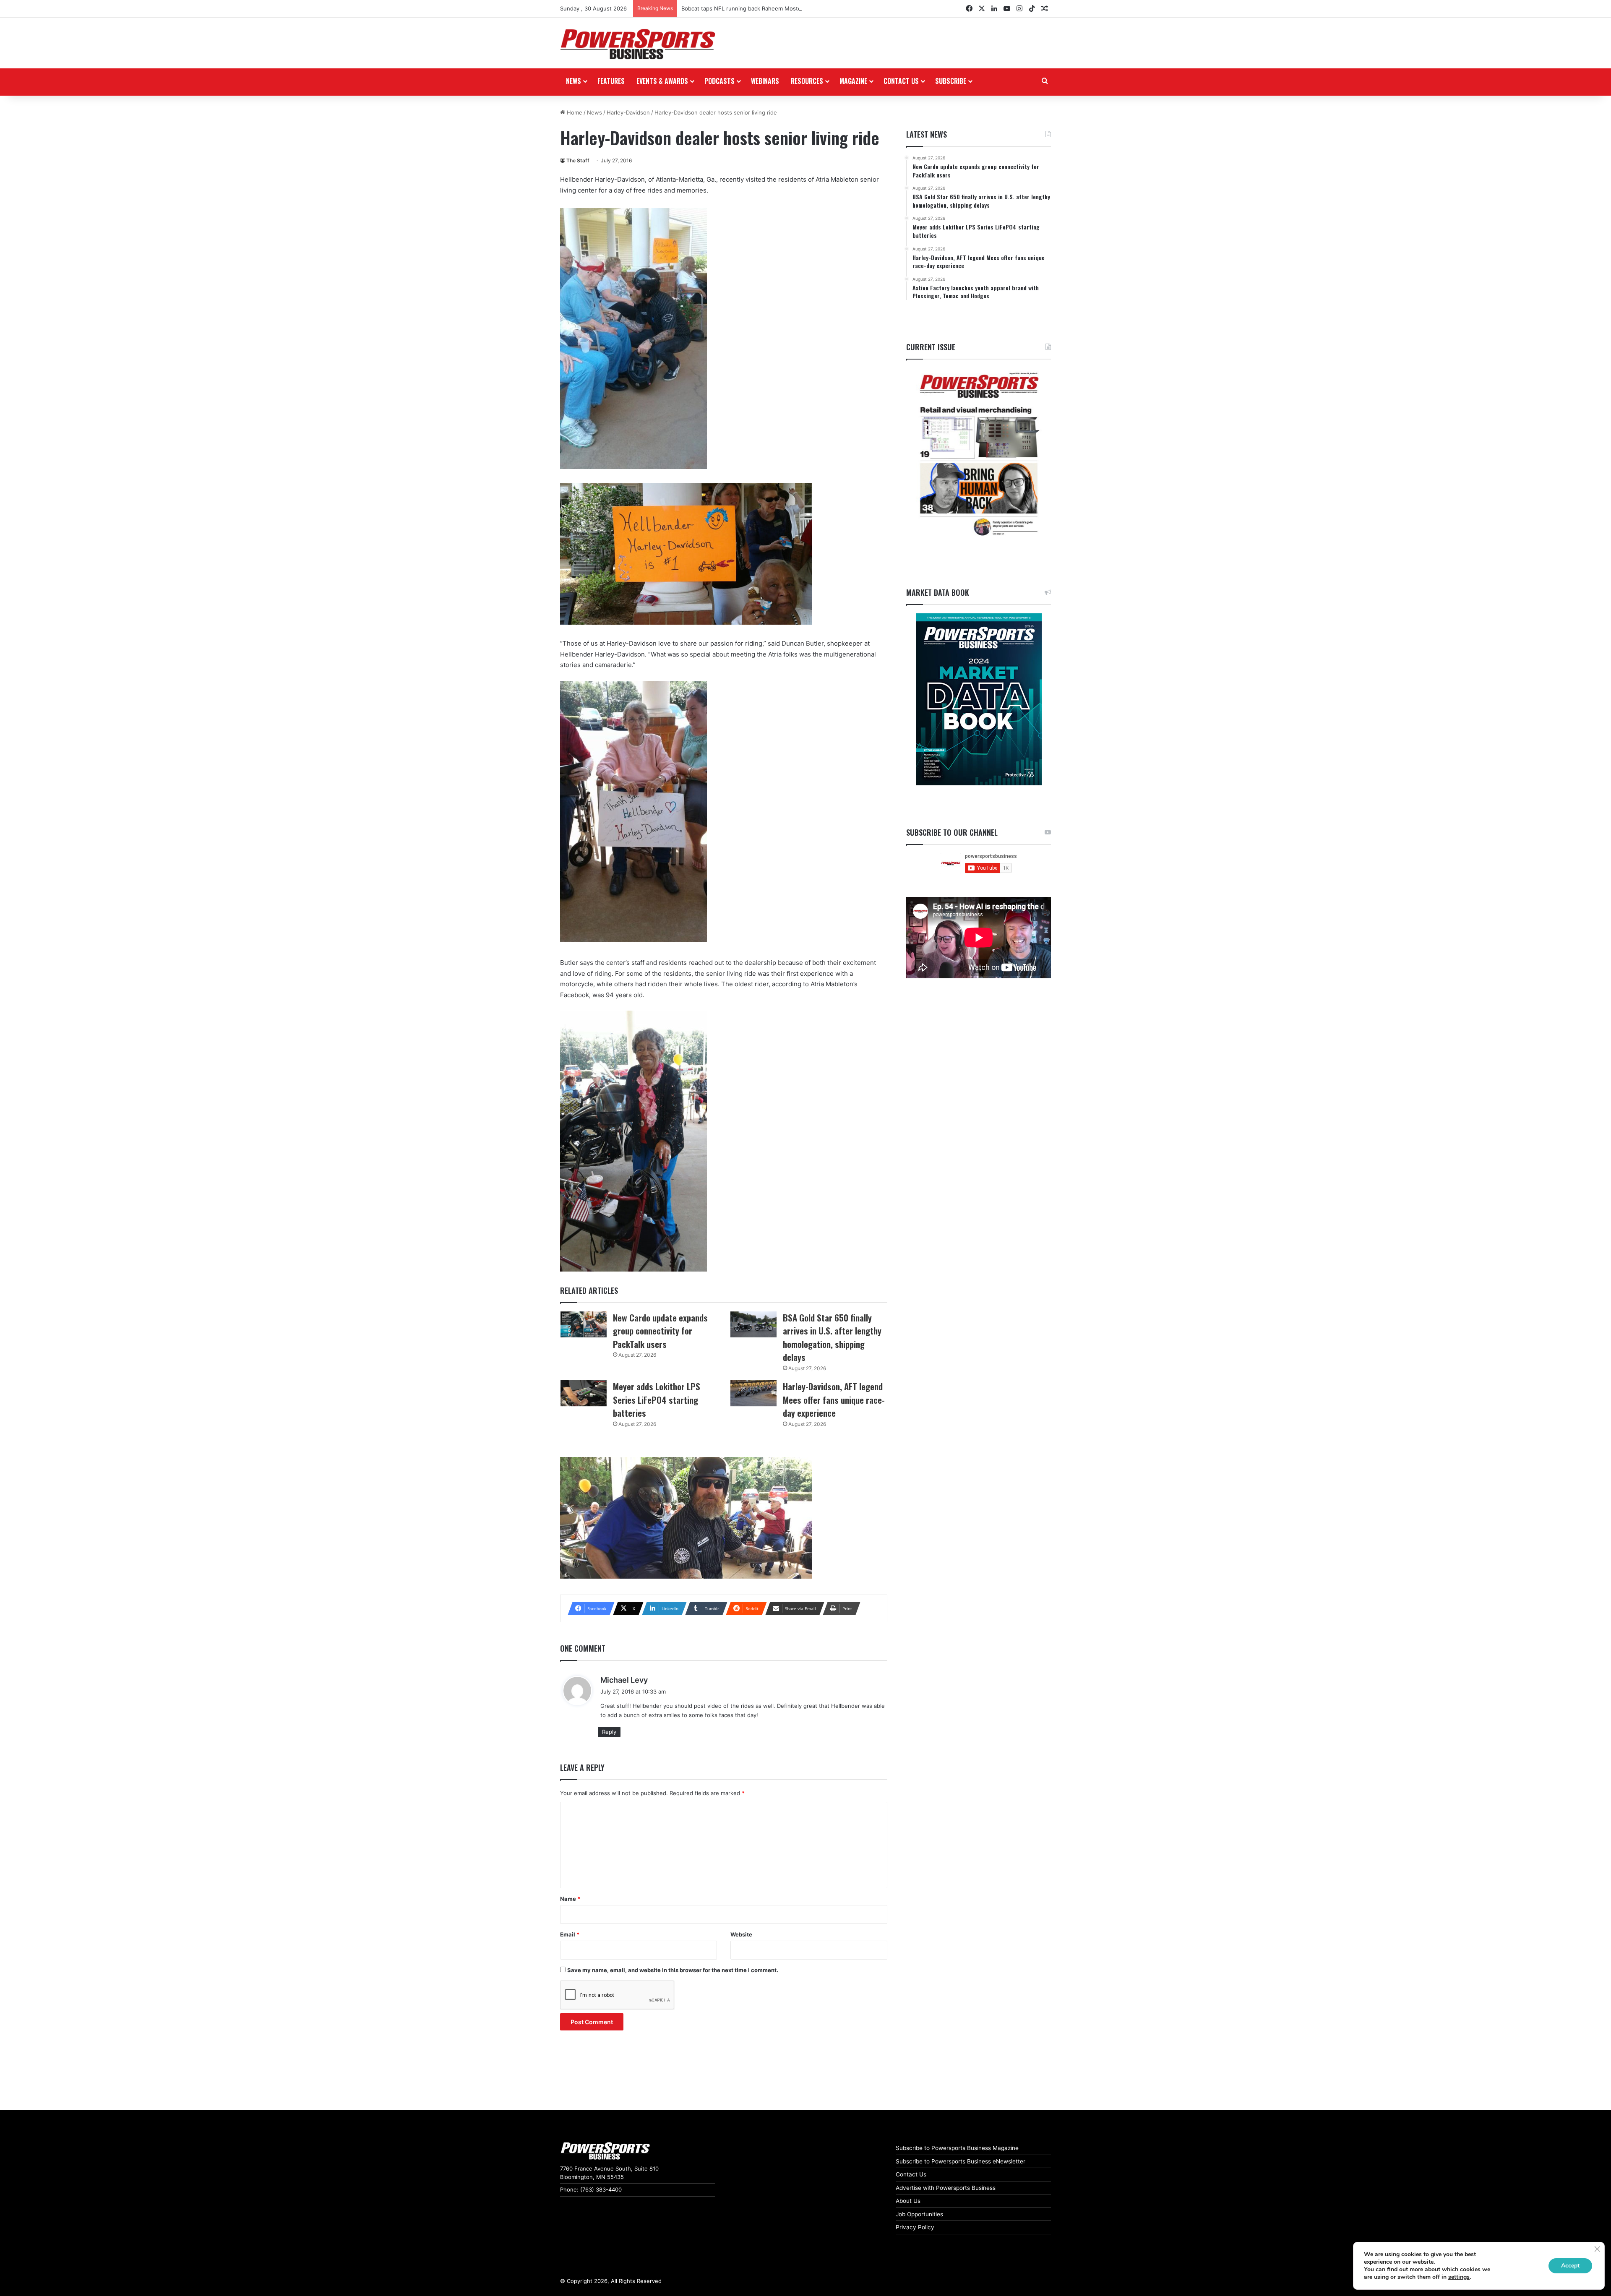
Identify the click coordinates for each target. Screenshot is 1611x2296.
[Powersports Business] (638, 44)
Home (574, 112)
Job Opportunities (919, 2214)
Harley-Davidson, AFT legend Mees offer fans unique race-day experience (834, 1399)
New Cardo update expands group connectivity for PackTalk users (660, 1331)
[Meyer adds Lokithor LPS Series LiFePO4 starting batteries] (584, 1393)
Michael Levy (624, 1680)
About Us (908, 2201)
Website (741, 1934)
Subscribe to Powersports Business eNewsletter (961, 2161)
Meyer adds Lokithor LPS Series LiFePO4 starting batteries (657, 1399)
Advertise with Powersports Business (946, 2188)
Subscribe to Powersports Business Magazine (957, 2148)
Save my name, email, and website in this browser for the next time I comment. (673, 1970)
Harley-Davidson (628, 112)
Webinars (765, 81)
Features (611, 81)
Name (570, 1899)
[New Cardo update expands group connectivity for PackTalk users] (584, 1324)
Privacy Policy (915, 2227)
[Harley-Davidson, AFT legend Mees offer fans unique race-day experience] (753, 1393)
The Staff (578, 160)
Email (570, 1934)
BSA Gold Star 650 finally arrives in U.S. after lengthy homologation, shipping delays (832, 1337)
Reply (609, 1732)
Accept (1570, 2266)
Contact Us (911, 2174)
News (573, 81)
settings (1459, 2277)
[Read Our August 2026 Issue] (979, 455)
